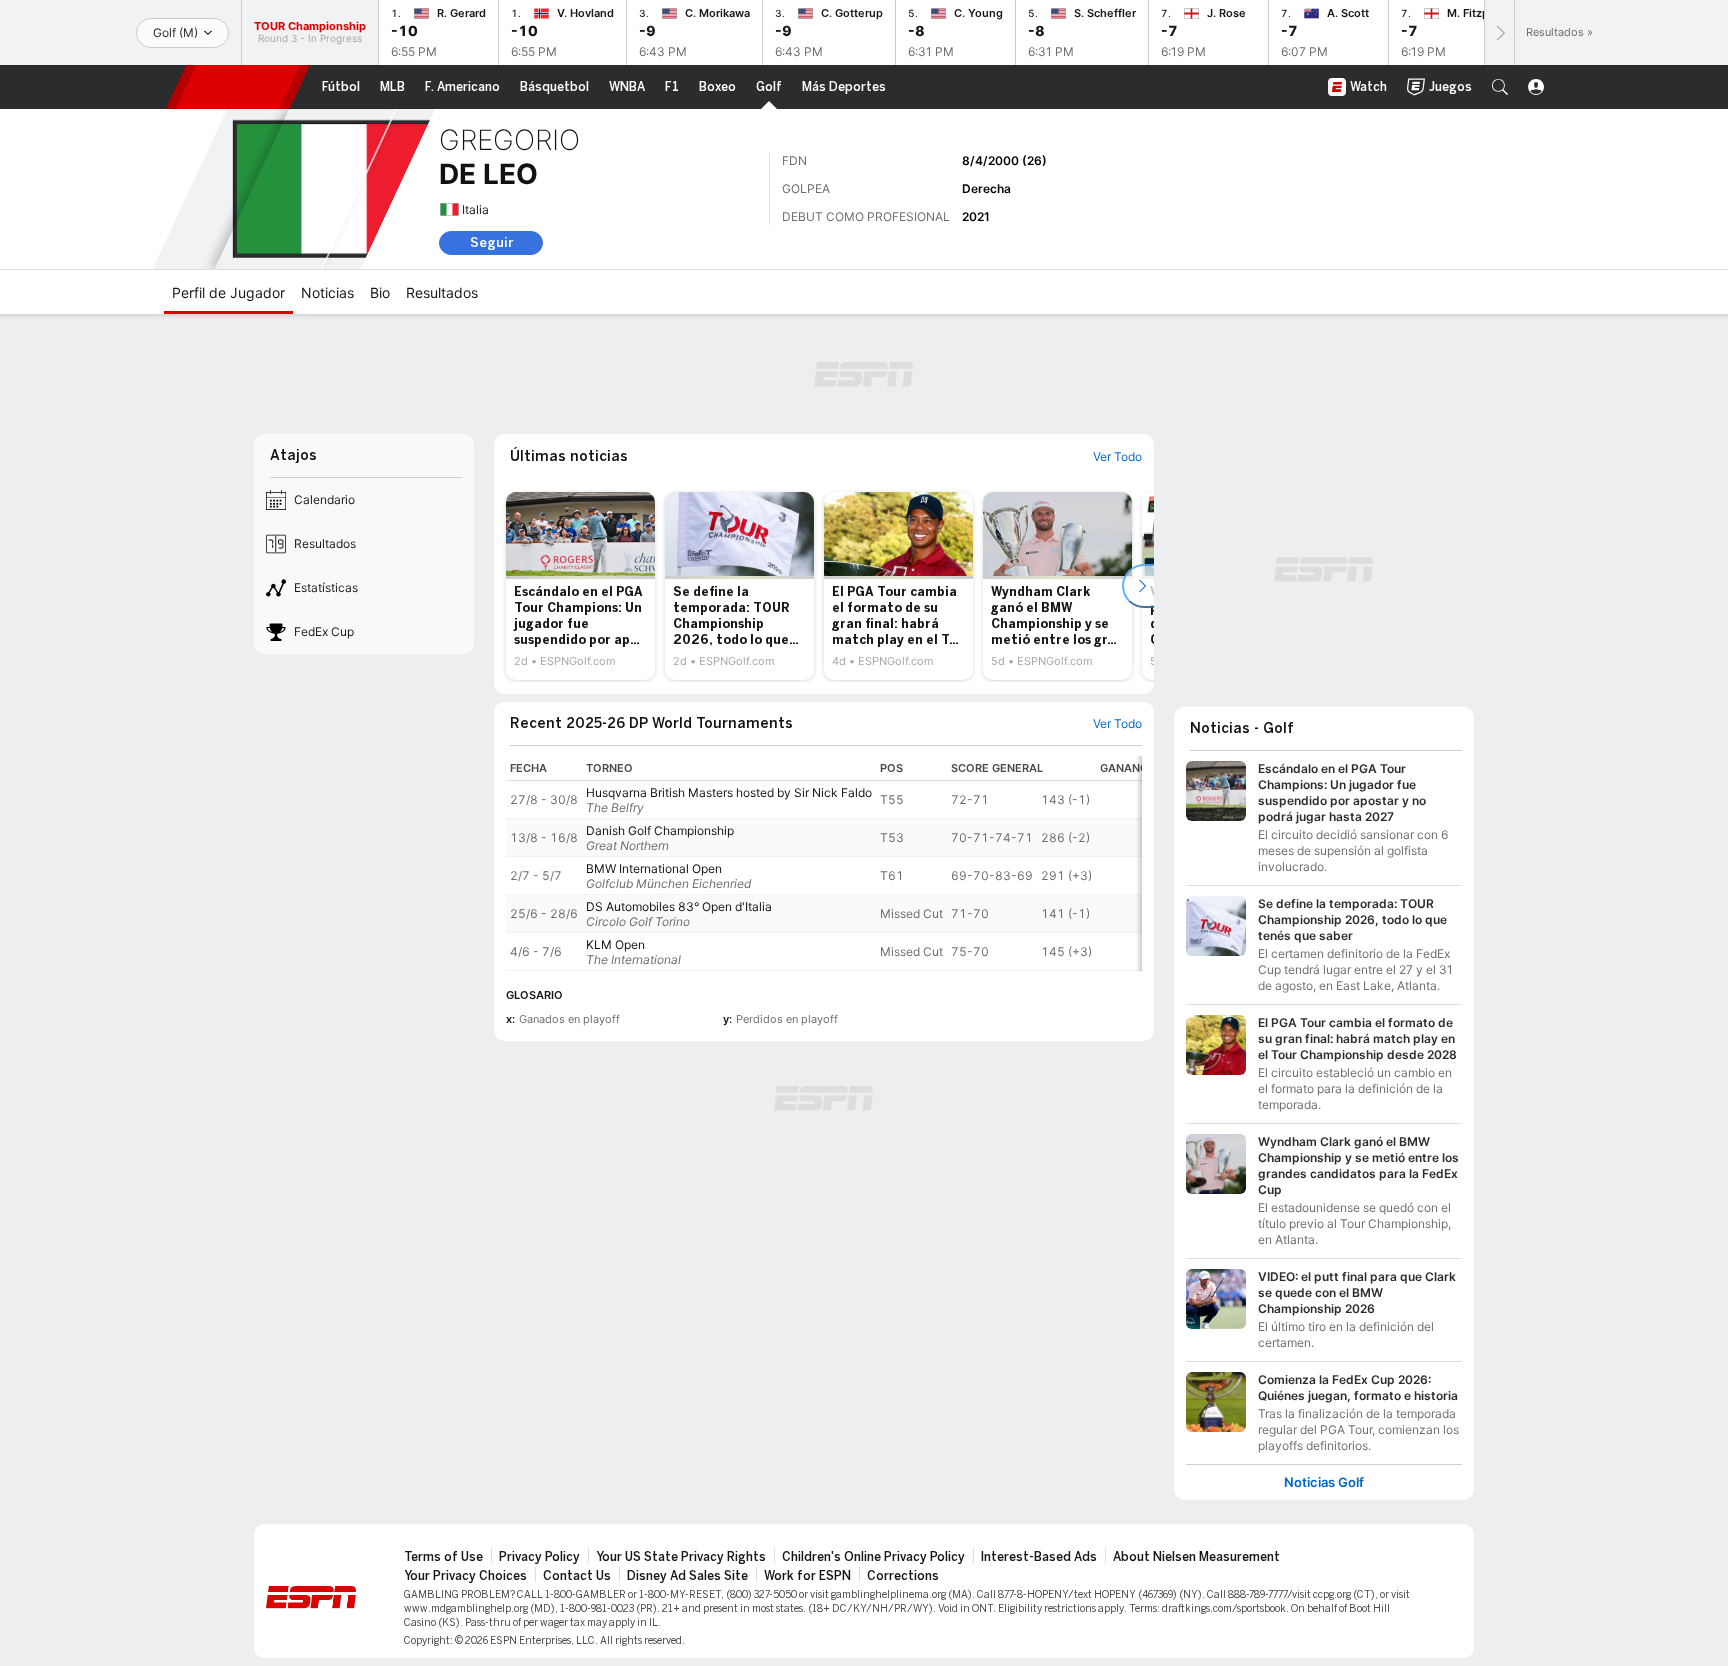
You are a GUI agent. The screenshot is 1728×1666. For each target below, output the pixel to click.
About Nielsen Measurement (1196, 1557)
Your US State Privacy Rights (681, 1557)
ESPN (238, 87)
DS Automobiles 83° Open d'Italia (679, 906)
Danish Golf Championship (660, 830)
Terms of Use (443, 1557)
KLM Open (615, 944)
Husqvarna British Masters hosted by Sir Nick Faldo (729, 792)
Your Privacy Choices (465, 1576)
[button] (1500, 87)
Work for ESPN (807, 1576)
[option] (580, 586)
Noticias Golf (1324, 1482)
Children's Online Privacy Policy (873, 1557)
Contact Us (577, 1576)
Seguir (491, 242)
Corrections (903, 1576)
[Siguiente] (1499, 32)
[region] (824, 863)
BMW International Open (654, 868)
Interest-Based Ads (1039, 1557)
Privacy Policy (539, 1557)
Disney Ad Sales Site (687, 1576)
